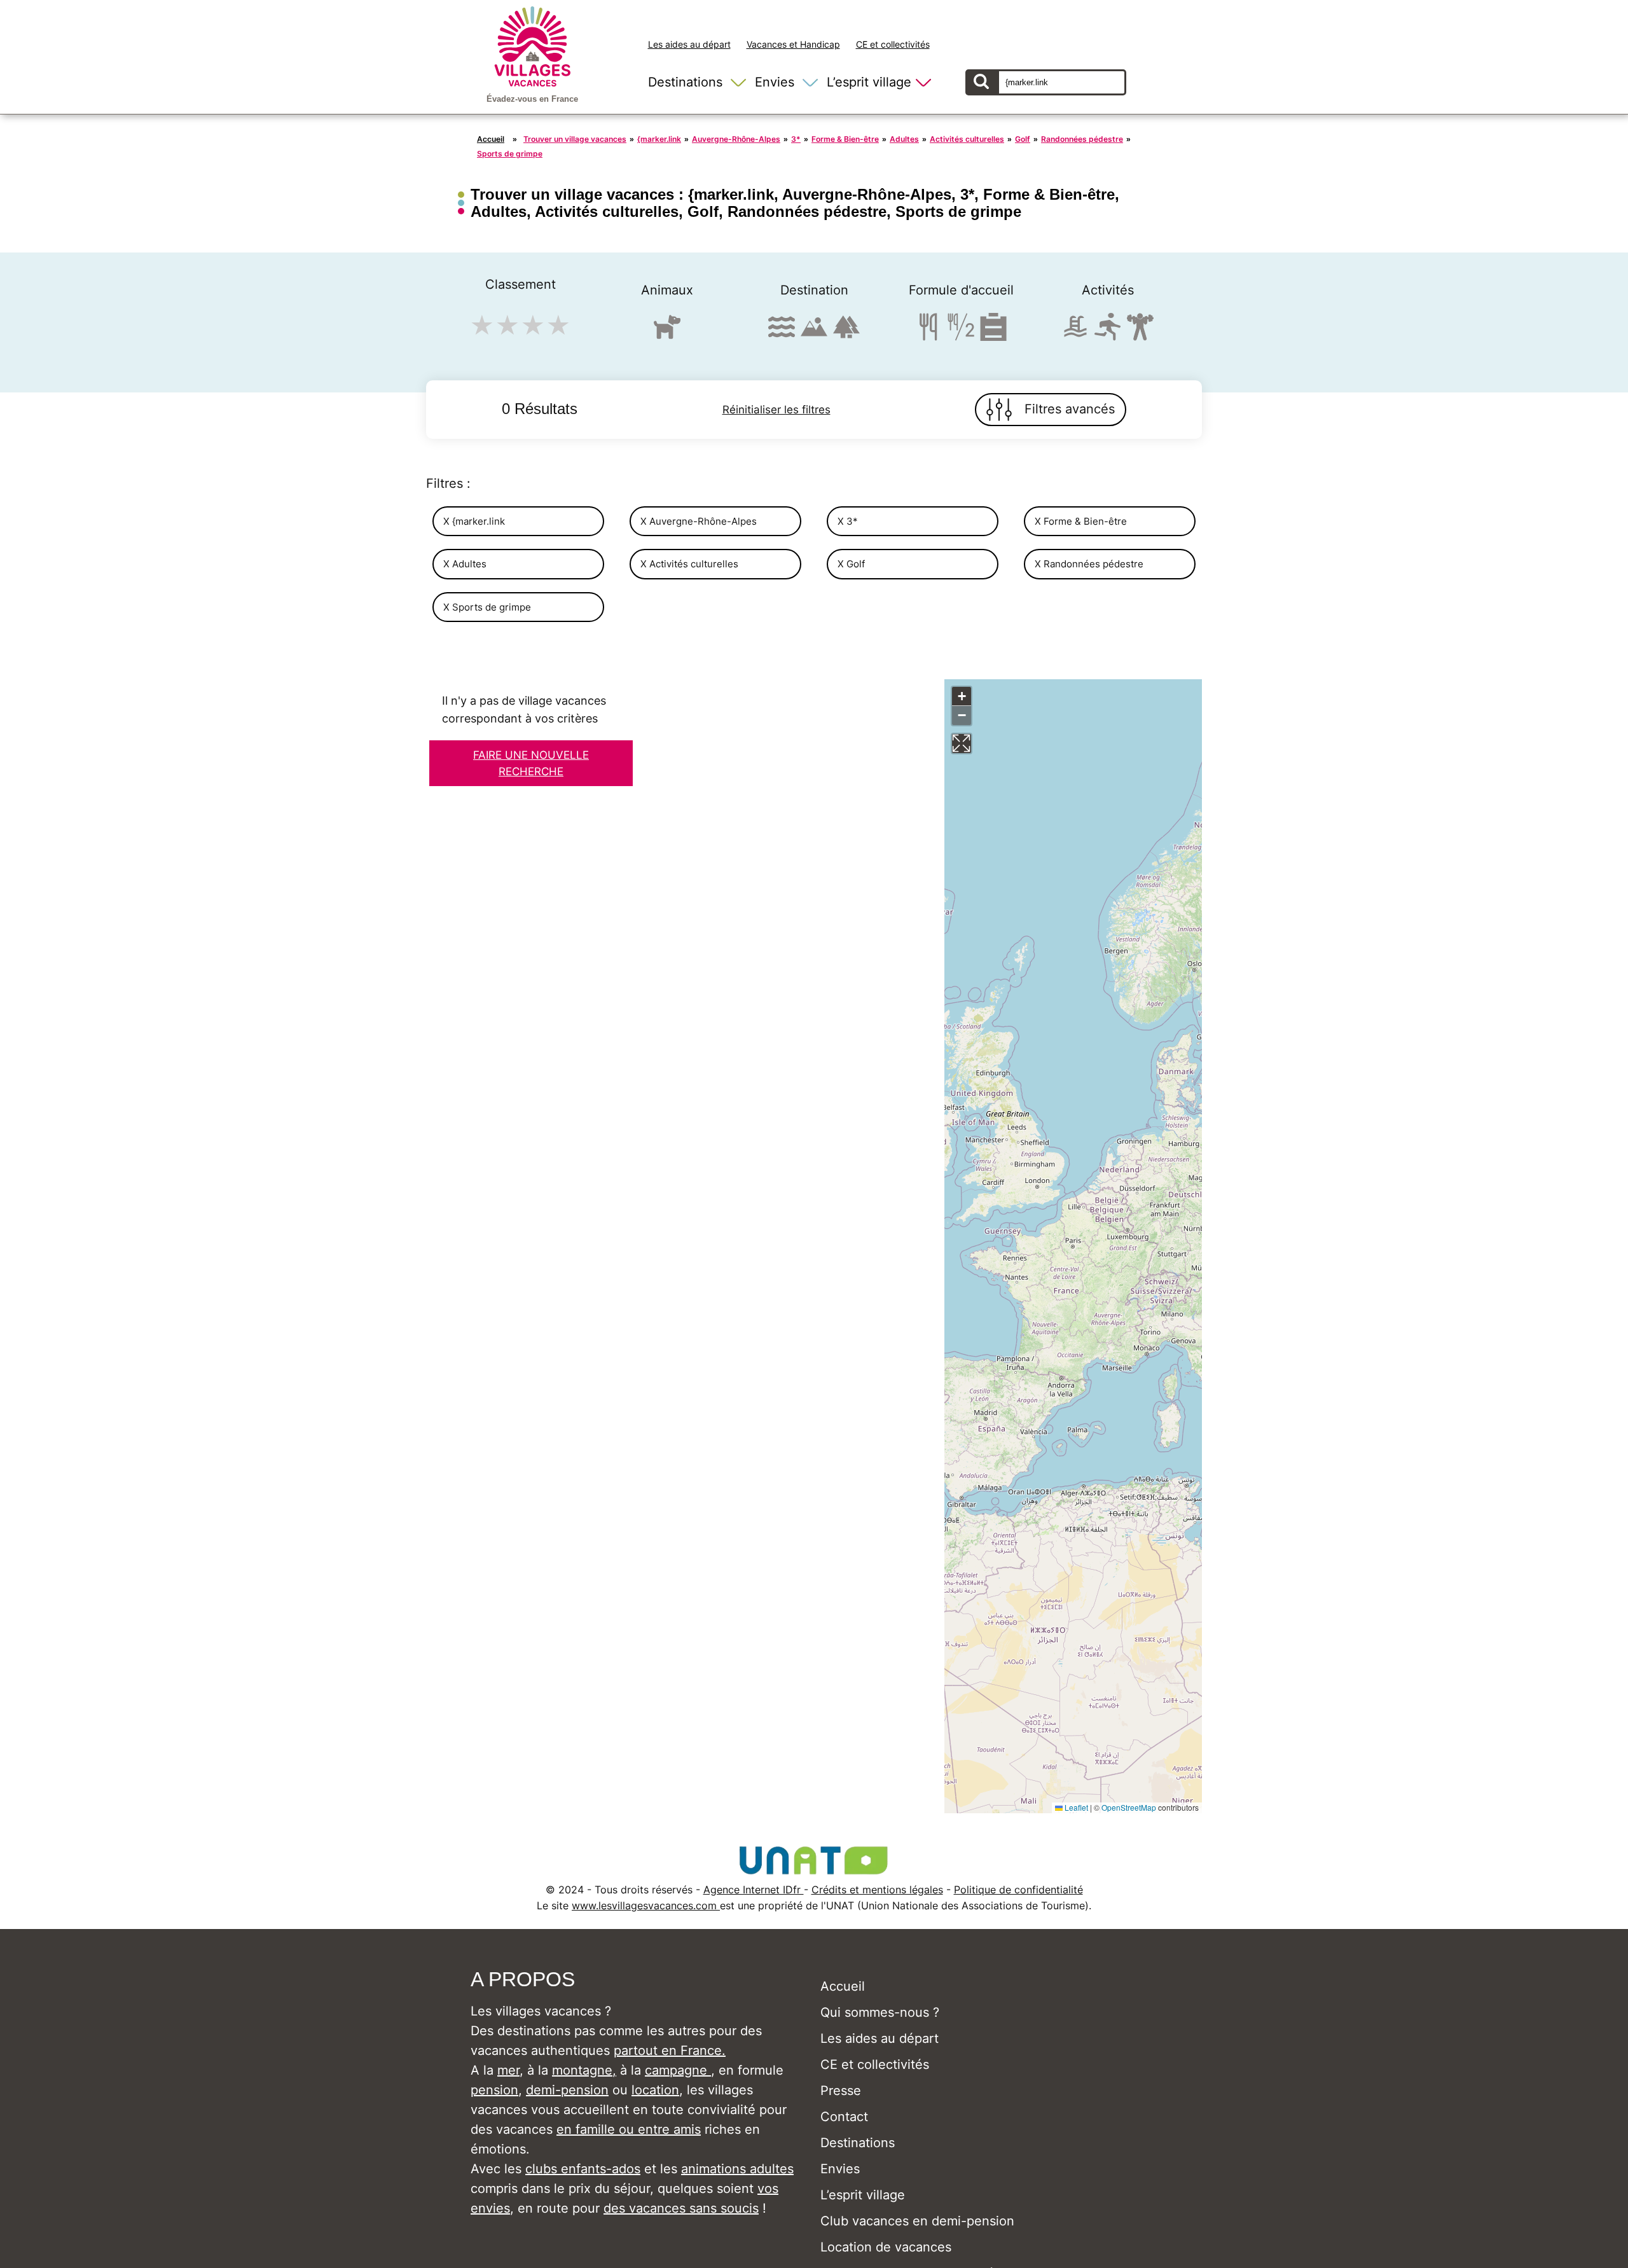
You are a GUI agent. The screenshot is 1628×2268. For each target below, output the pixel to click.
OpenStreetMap (1129, 1807)
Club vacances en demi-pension (917, 2221)
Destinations (685, 82)
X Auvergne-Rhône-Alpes (699, 521)
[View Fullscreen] (962, 743)
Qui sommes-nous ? (880, 2012)
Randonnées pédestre (1082, 139)
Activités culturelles (967, 139)
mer (508, 2070)
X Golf (851, 564)
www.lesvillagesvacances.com (646, 1905)
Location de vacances (886, 2247)
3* (796, 139)
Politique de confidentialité (1018, 1890)
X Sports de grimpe (487, 607)
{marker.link (659, 139)
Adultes (904, 139)
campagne (678, 2070)
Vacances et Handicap (793, 44)
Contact (844, 2117)
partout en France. (670, 2050)
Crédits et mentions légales (877, 1890)
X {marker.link (474, 521)
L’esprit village (869, 82)
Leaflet (1075, 1807)
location (655, 2090)
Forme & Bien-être (845, 139)
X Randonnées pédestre (1089, 564)
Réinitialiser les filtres (776, 410)
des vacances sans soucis (681, 2208)
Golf (1023, 139)
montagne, (584, 2070)
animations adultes (737, 2169)
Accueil (491, 139)
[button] (962, 696)
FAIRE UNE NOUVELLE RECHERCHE (531, 763)
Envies (775, 82)
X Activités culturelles (689, 564)
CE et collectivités (893, 44)
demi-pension (567, 2090)
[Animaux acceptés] (667, 332)
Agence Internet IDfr (754, 1890)
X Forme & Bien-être (1081, 521)
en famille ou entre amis (629, 2129)
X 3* (848, 521)
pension (494, 2090)
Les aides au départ (689, 44)
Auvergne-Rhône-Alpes (736, 139)
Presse (841, 2091)
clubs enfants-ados (583, 2169)
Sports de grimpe (510, 154)
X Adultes (465, 564)
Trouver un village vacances (575, 139)
